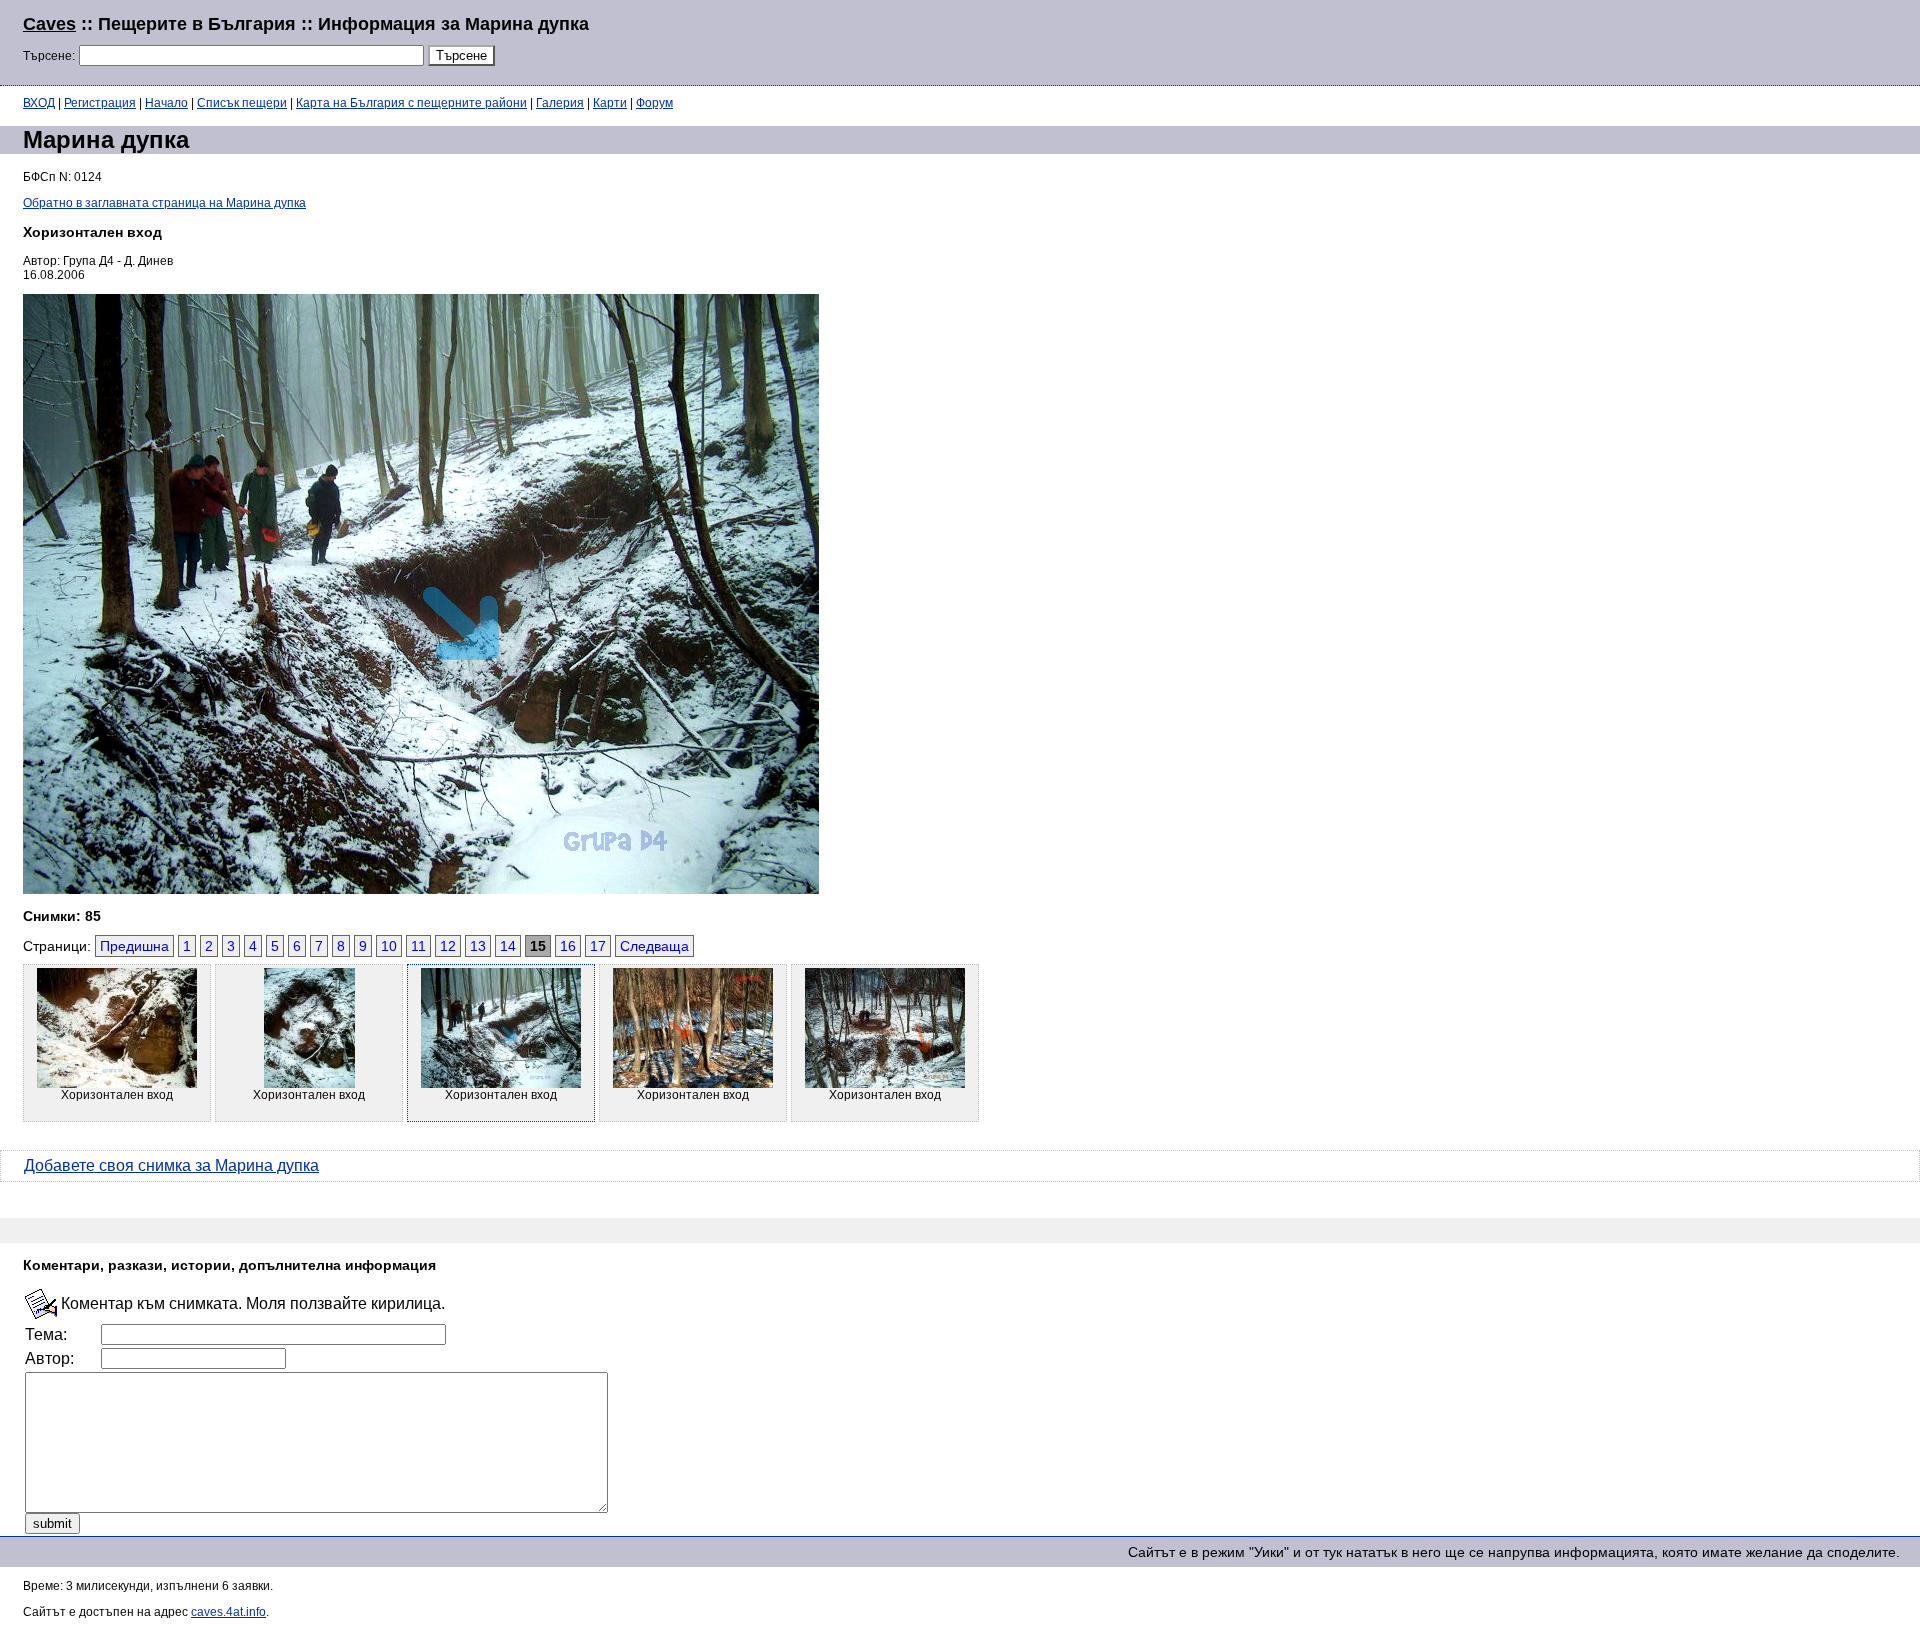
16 (568, 946)
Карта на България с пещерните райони (411, 103)
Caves (49, 24)
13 (478, 946)
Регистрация (100, 103)
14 (508, 946)
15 (538, 946)
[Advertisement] (1654, 40)
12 (448, 946)
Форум (654, 103)
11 (418, 946)
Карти (610, 103)
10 (389, 946)
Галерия (560, 103)
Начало (166, 103)
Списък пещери (242, 103)
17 (598, 946)
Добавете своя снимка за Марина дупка (171, 1165)
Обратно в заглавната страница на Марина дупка (164, 203)
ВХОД (39, 103)
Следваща (654, 946)
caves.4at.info (228, 1612)
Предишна (134, 946)
